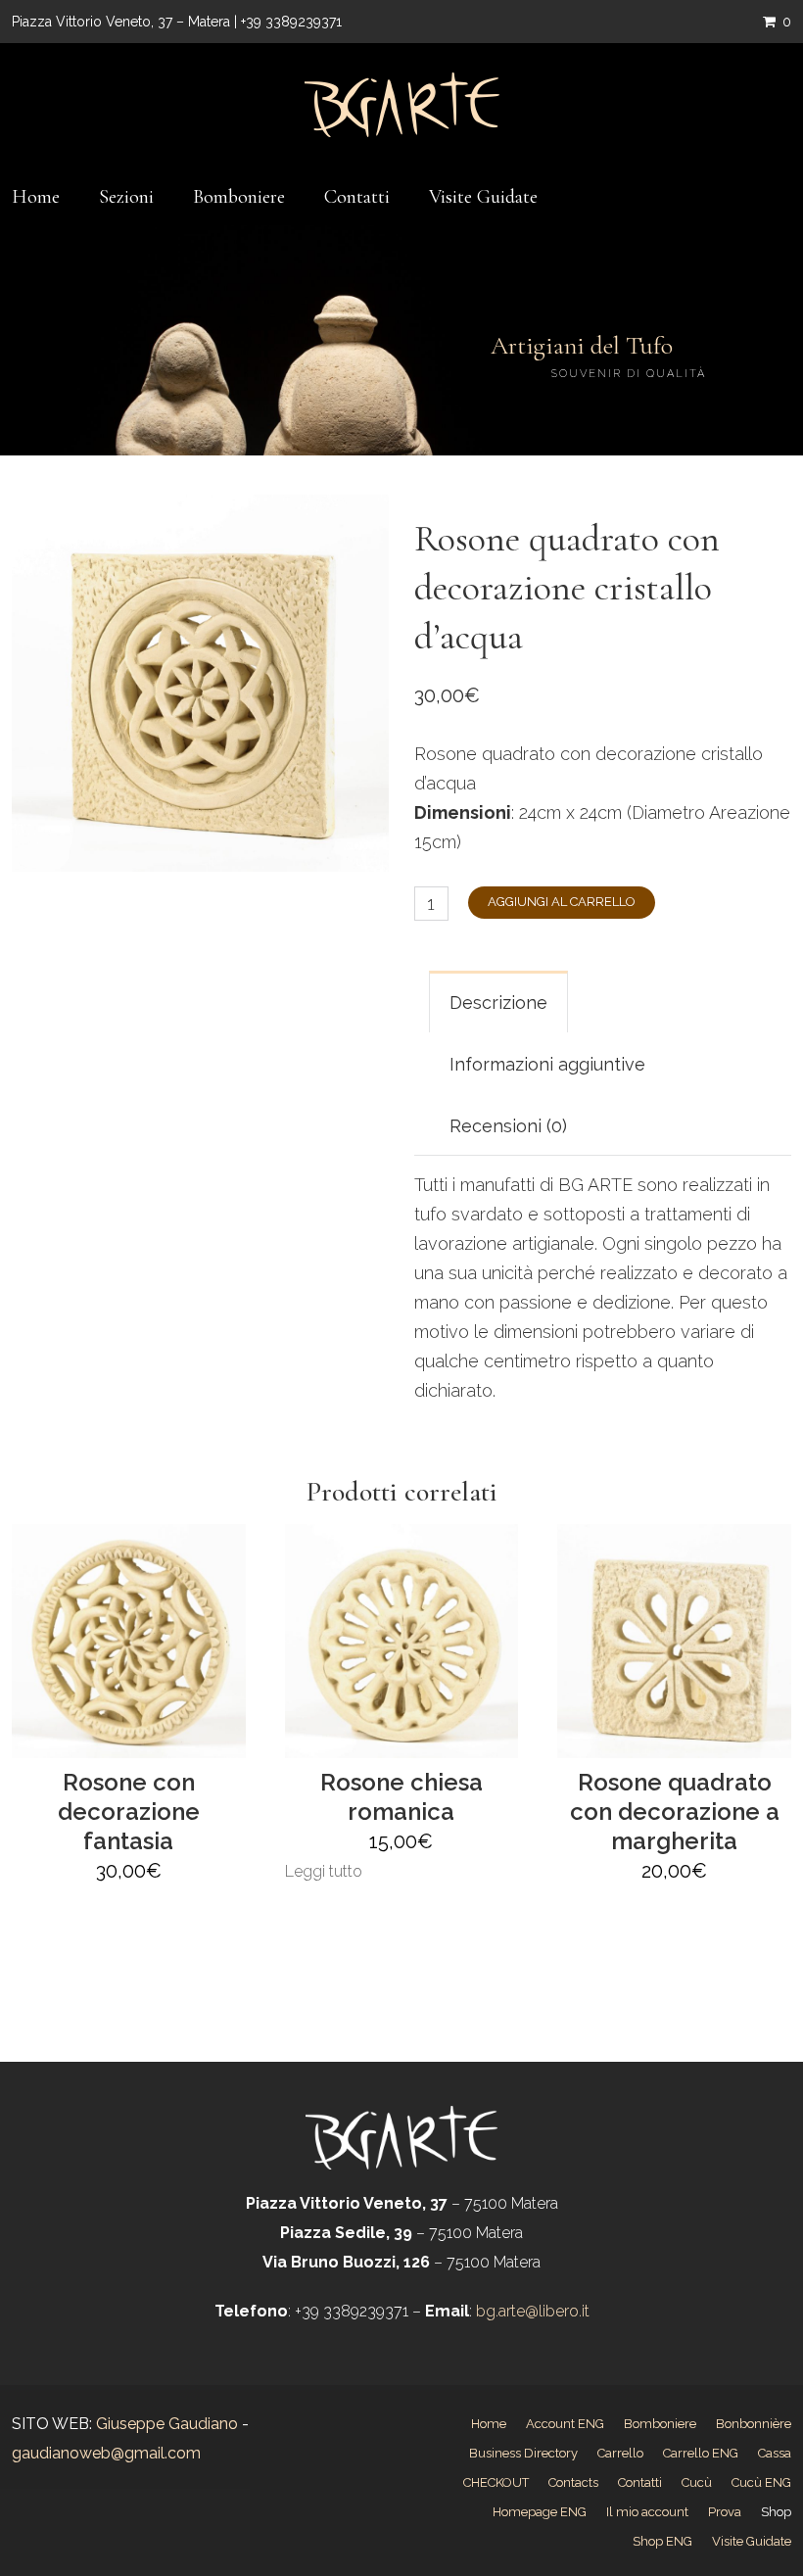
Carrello (620, 2453)
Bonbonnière (754, 2424)
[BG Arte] (402, 105)
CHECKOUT (496, 2482)
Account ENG (565, 2424)
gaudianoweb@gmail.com (106, 2453)
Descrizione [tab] (498, 1002)
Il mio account (647, 2512)
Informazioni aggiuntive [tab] (547, 1064)
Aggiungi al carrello (562, 902)
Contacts (573, 2482)
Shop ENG (662, 2541)
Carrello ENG (701, 2453)
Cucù (697, 2482)
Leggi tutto (324, 1871)
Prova (725, 2512)
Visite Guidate (483, 197)
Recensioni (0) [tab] (508, 1126)
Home (36, 197)
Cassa (775, 2453)
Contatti (357, 197)
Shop (776, 2512)
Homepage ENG (540, 2512)
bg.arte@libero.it (531, 2311)
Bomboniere (239, 197)
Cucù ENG (761, 2482)
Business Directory (523, 2453)
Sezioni (126, 197)
